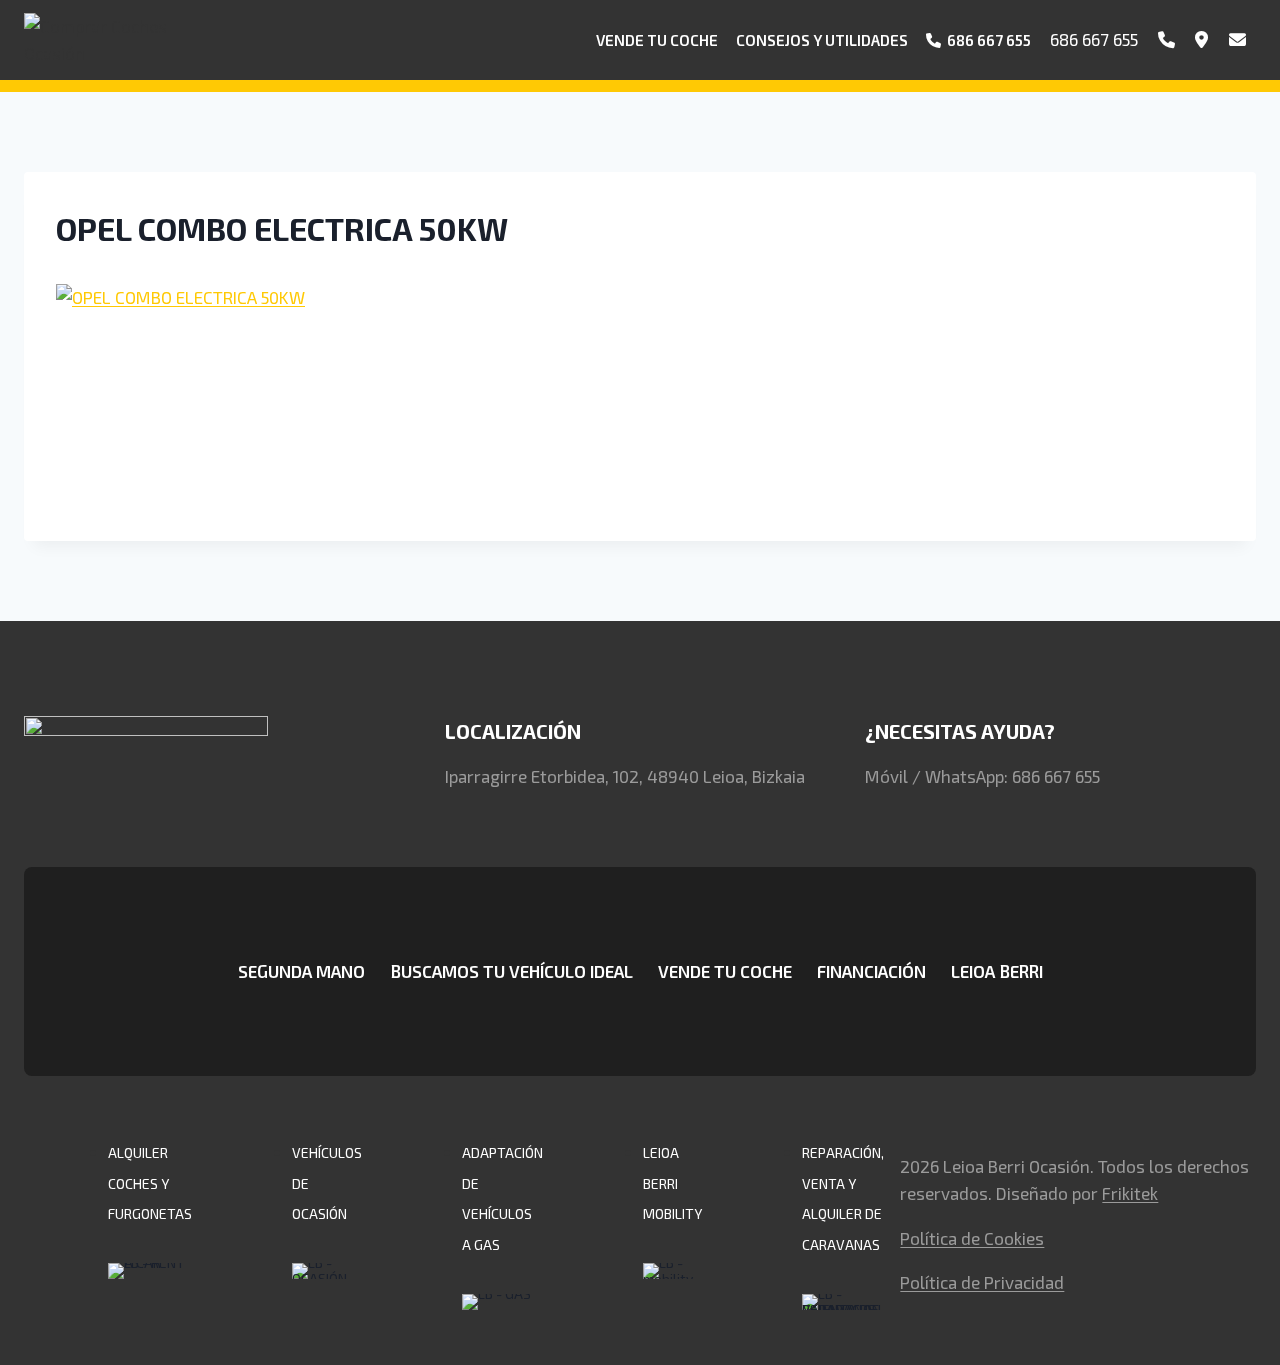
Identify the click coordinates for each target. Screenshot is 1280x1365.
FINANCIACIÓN (871, 971)
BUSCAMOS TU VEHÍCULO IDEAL (511, 971)
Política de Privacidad (982, 1282)
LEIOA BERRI (997, 971)
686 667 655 (1094, 39)
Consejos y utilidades (822, 40)
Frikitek (1130, 1193)
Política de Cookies (972, 1238)
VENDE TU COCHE (725, 971)
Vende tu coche (657, 40)
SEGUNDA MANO (301, 971)
